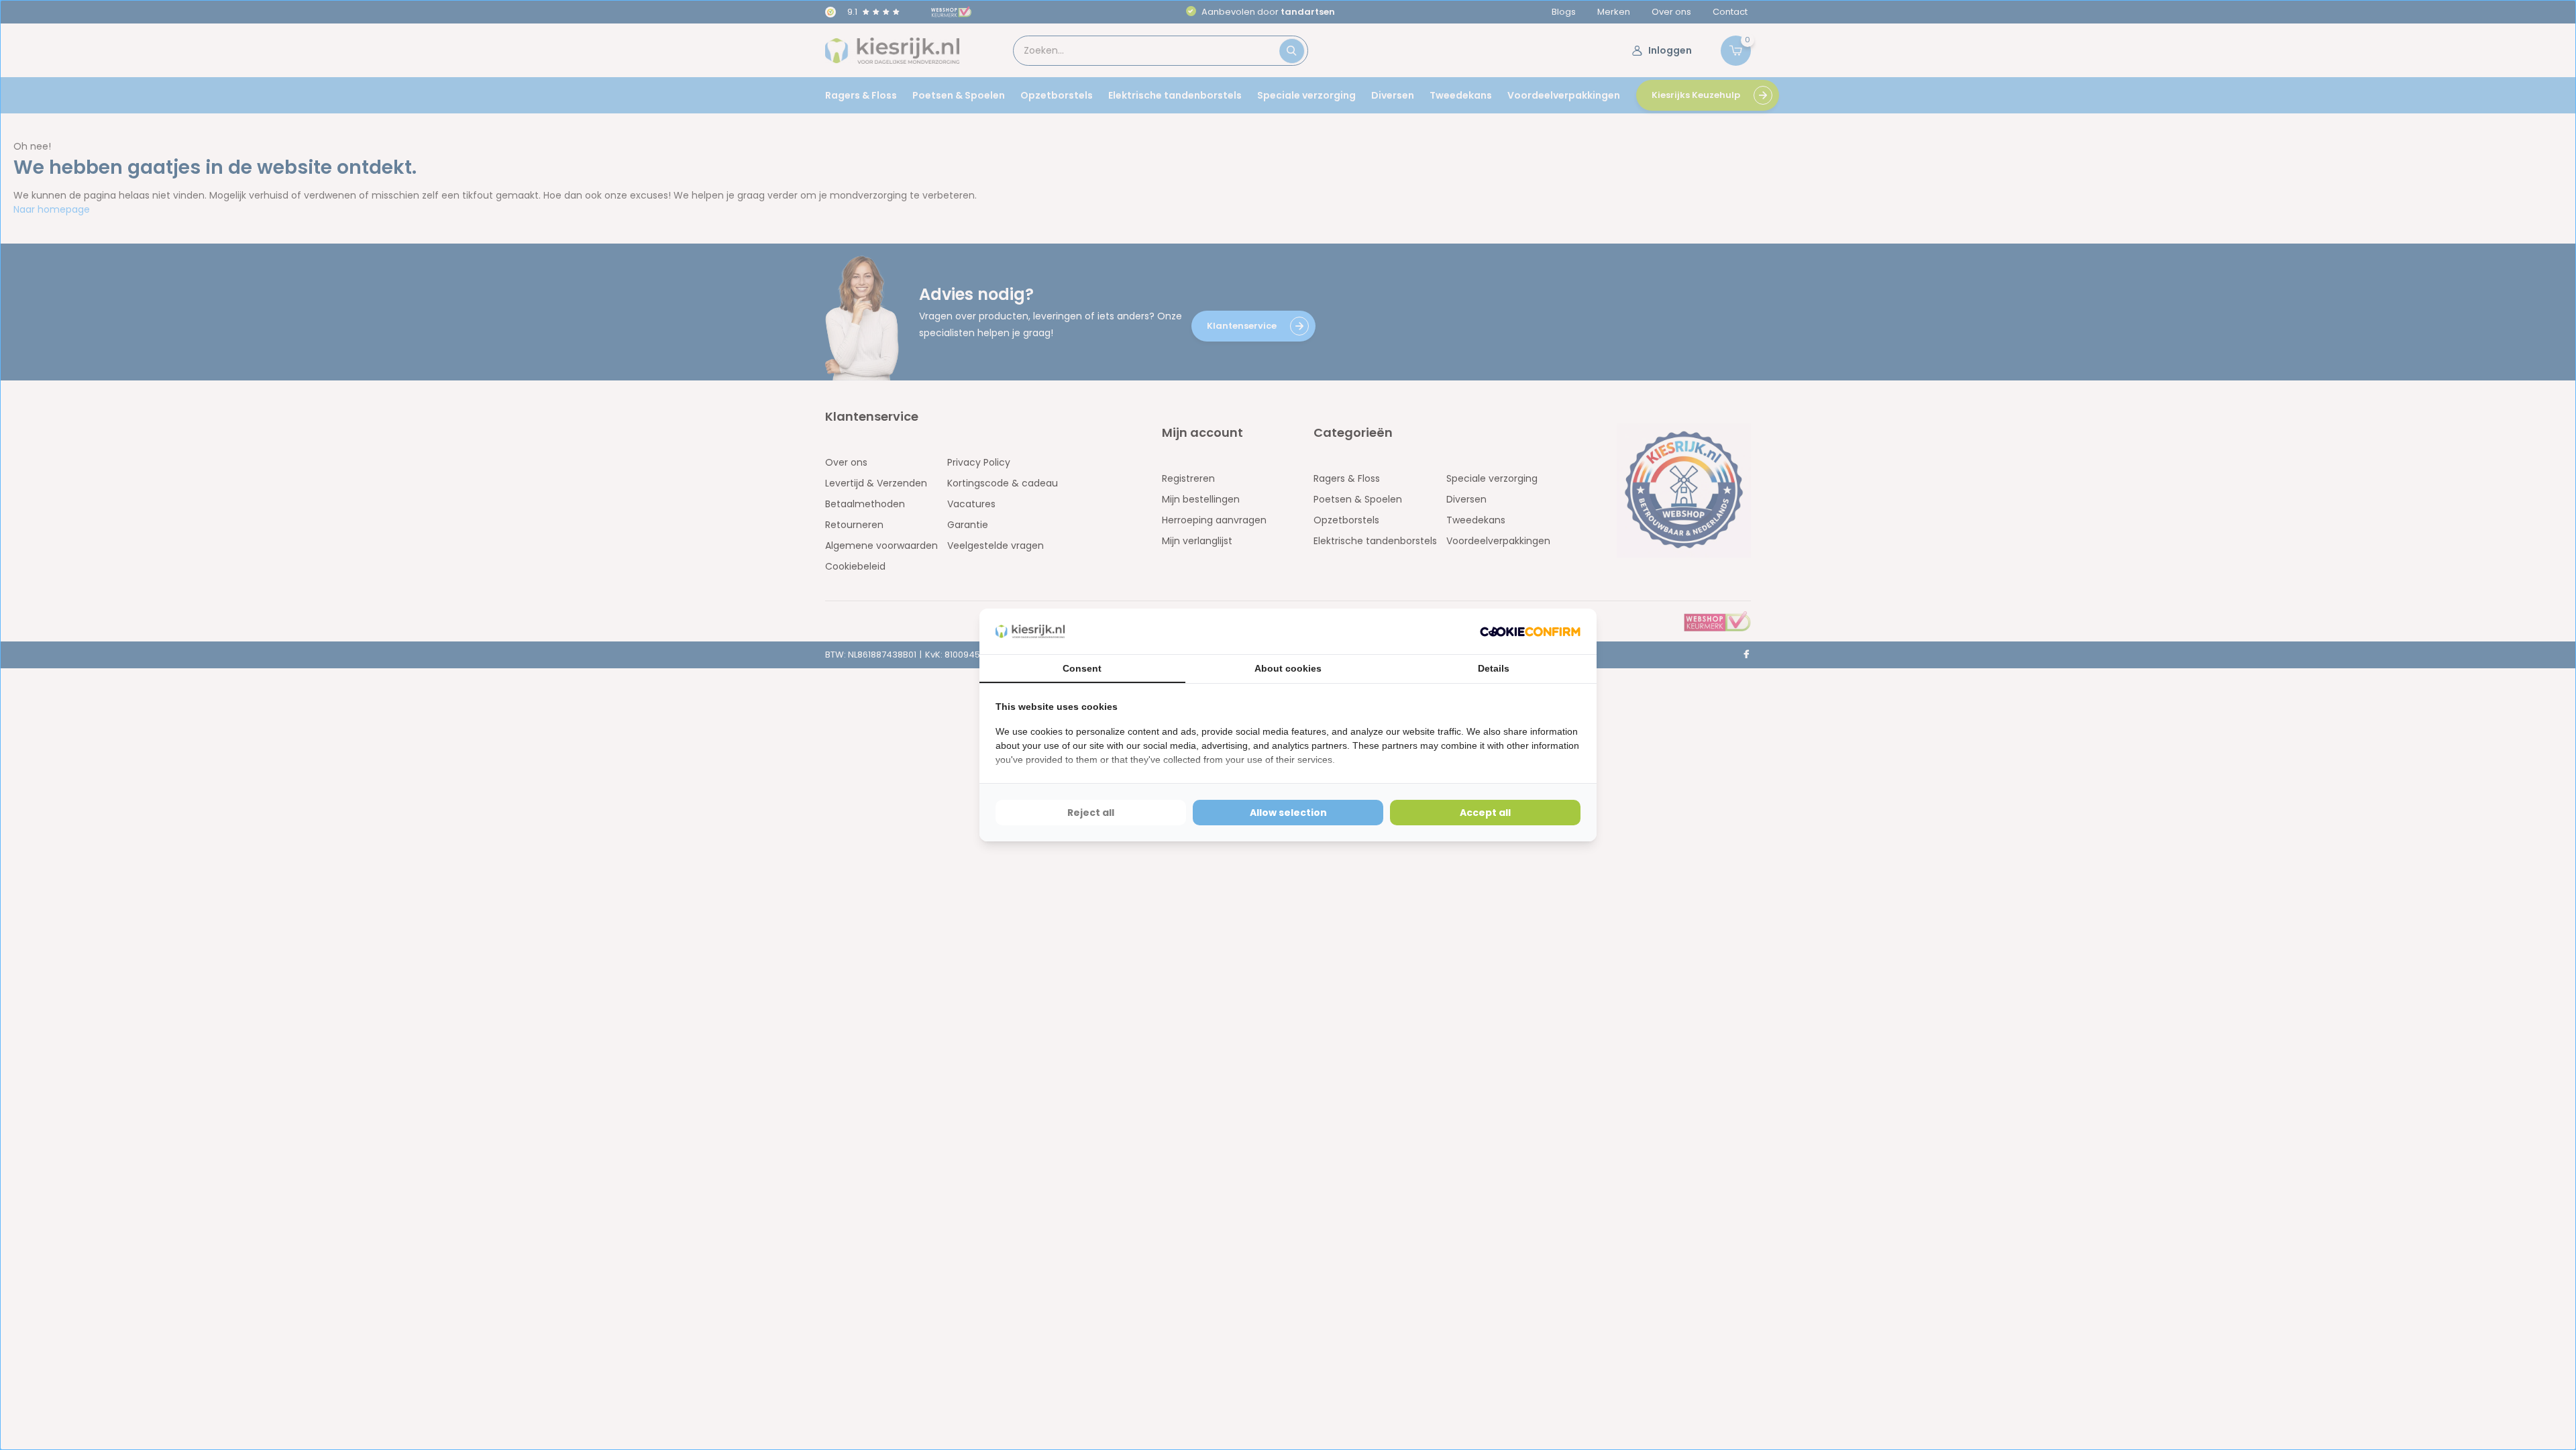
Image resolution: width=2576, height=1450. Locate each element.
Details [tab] (1494, 668)
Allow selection (1288, 813)
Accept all (1485, 813)
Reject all (1091, 813)
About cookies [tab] (1288, 668)
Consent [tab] (1082, 668)
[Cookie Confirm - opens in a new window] (1530, 632)
